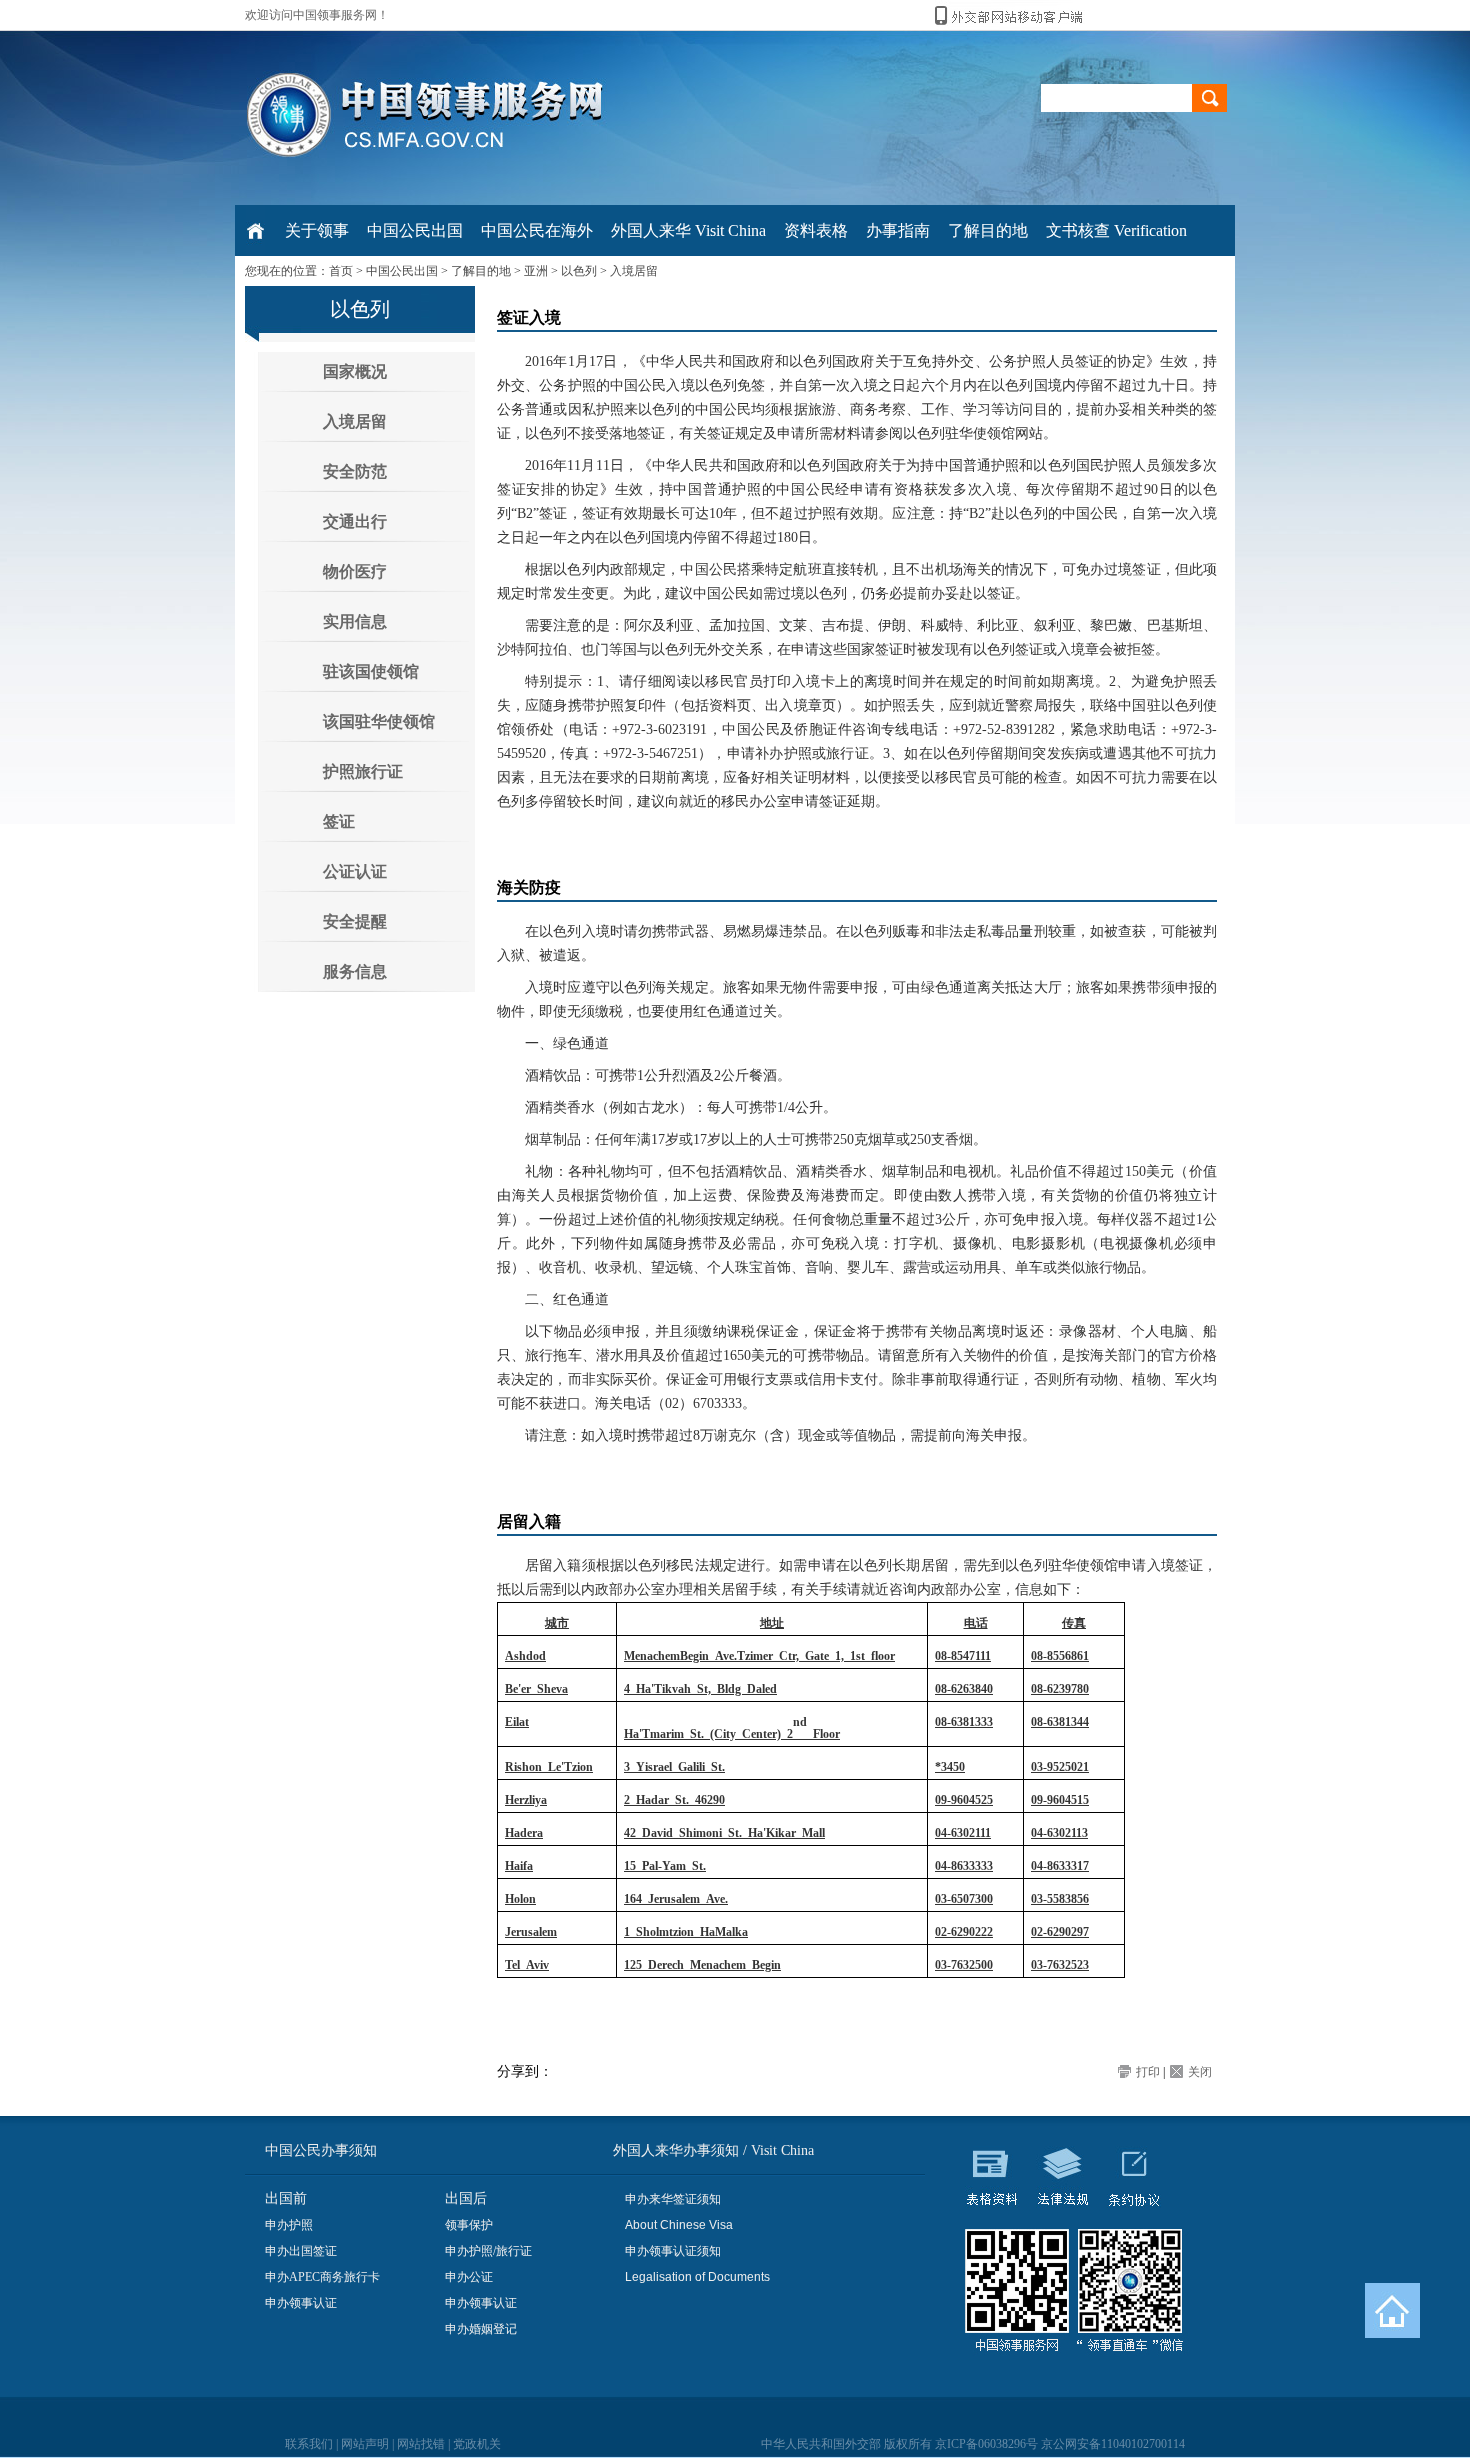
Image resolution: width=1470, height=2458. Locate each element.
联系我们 (309, 2444)
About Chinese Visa (679, 2225)
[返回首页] (1392, 2310)
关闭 (1200, 2072)
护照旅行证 (363, 771)
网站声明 (365, 2444)
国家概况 (355, 371)
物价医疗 (355, 571)
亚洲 (536, 271)
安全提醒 (355, 921)
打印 (1148, 2072)
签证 (339, 821)
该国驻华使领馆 (379, 721)
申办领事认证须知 (673, 2251)
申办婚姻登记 (481, 2329)
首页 (341, 271)
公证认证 (355, 871)
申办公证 (469, 2277)
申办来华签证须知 (673, 2199)
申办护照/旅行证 (488, 2251)
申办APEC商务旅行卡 (322, 2277)
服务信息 (355, 971)
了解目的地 (481, 271)
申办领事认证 (301, 2303)
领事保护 (469, 2225)
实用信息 (355, 621)
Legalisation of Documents (697, 2277)
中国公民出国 (402, 271)
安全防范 (355, 471)
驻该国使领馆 (371, 671)
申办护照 (289, 2225)
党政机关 (477, 2444)
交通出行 (355, 521)
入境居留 (634, 271)
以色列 (579, 271)
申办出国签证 (301, 2251)
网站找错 (421, 2444)
